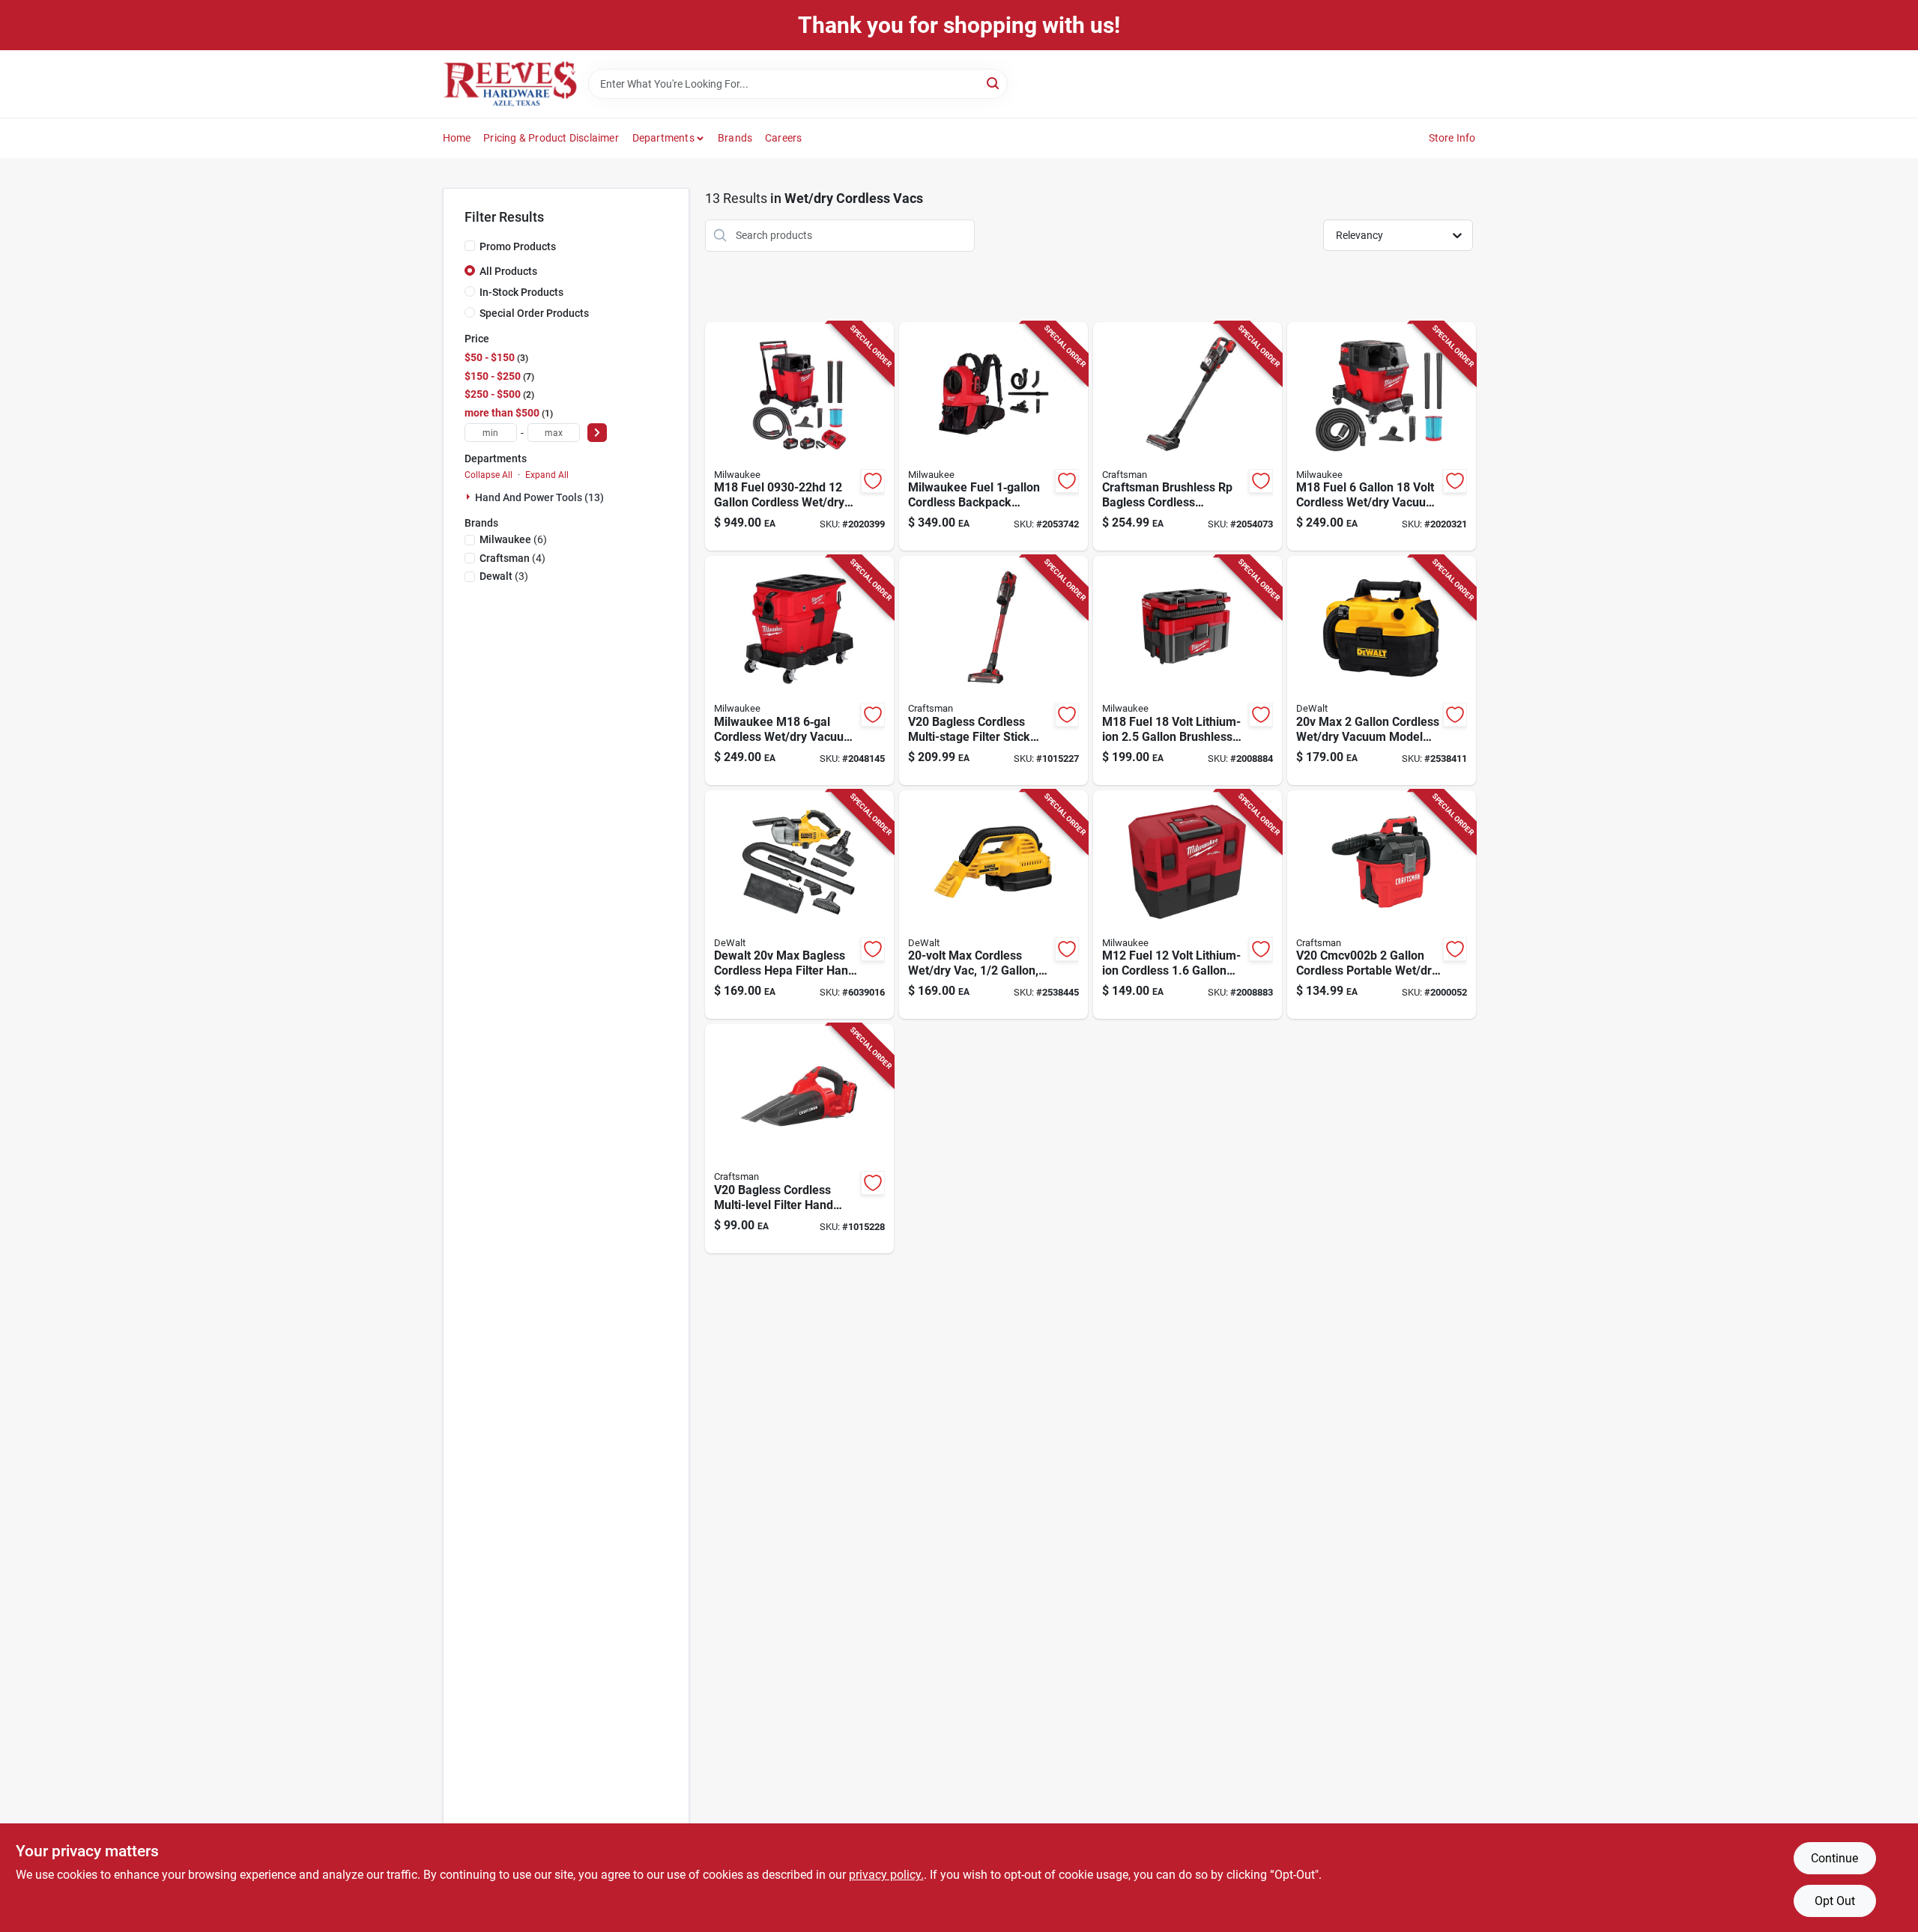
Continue (1834, 1858)
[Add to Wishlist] (873, 481)
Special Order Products (534, 313)
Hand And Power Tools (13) (539, 497)
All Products (508, 271)
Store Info (1452, 138)
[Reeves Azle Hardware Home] (510, 84)
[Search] (994, 83)
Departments (663, 138)
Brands (735, 138)
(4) (512, 558)
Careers (783, 138)
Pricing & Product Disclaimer (551, 138)
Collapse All (488, 475)
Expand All (547, 475)
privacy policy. (886, 1875)
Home (457, 138)
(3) (504, 576)
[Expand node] (470, 497)
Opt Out (1835, 1901)
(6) (513, 539)
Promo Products (518, 246)
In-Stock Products (521, 292)
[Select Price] (597, 433)
